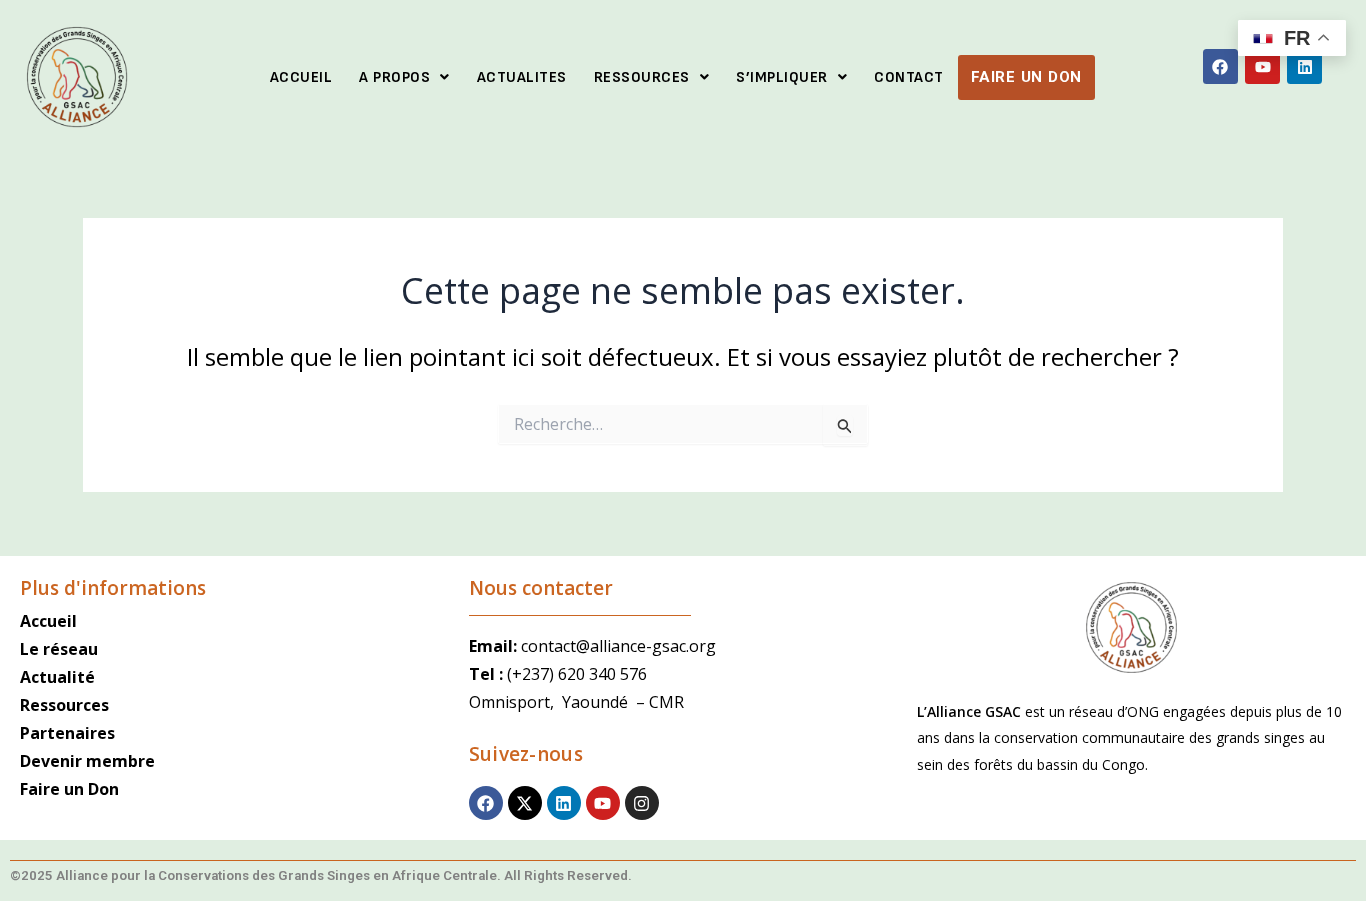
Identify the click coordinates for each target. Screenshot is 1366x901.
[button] (404, 77)
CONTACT (909, 77)
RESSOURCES (642, 77)
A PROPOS (394, 77)
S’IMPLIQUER (782, 77)
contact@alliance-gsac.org (618, 646)
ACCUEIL (301, 77)
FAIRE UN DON (1026, 77)
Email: (495, 646)
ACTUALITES (522, 77)
